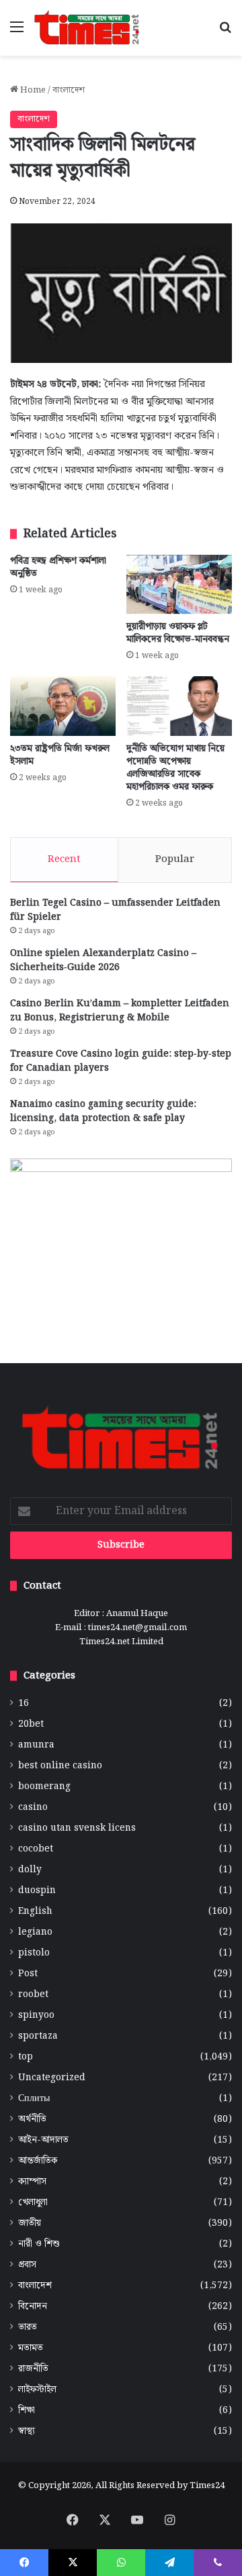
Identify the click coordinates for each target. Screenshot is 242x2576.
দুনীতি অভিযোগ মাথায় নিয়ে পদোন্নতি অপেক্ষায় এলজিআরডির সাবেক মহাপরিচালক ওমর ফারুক (175, 768)
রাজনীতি (33, 2369)
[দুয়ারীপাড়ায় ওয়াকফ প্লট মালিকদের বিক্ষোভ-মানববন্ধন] (179, 585)
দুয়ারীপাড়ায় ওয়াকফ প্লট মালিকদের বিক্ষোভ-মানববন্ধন (178, 633)
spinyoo (36, 2016)
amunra (36, 1745)
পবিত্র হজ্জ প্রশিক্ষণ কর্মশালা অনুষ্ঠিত (58, 567)
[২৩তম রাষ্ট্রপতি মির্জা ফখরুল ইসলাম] (63, 706)
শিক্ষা (27, 2411)
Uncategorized (52, 2078)
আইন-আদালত (43, 2140)
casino (33, 1808)
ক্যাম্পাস (32, 2182)
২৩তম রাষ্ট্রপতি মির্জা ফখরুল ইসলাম (60, 755)
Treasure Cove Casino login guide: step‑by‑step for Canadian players (121, 1061)
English (35, 1912)
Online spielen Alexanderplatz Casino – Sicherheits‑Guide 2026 (103, 960)
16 (24, 1704)
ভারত (28, 2327)
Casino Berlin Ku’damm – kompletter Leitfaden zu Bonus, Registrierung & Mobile (120, 1011)
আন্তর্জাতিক (38, 2161)
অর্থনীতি (32, 2119)
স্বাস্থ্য (27, 2431)
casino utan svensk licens (77, 1828)
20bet (31, 1724)
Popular (175, 859)
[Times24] (87, 28)
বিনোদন (33, 2307)
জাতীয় (30, 2223)
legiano (35, 1932)
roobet (33, 1995)
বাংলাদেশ (69, 90)
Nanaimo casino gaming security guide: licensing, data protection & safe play (103, 1111)
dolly (30, 1870)
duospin (37, 1891)
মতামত (31, 2348)
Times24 (207, 2486)
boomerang (44, 1787)
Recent (64, 859)
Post (28, 1974)
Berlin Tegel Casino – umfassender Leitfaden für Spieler (115, 910)
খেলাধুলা (33, 2203)
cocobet (36, 1849)
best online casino (60, 1766)
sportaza (38, 2036)
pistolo (34, 1953)
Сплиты (34, 2099)
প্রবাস (27, 2265)
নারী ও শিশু (39, 2244)
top (26, 2057)
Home (32, 90)
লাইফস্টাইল (37, 2390)
